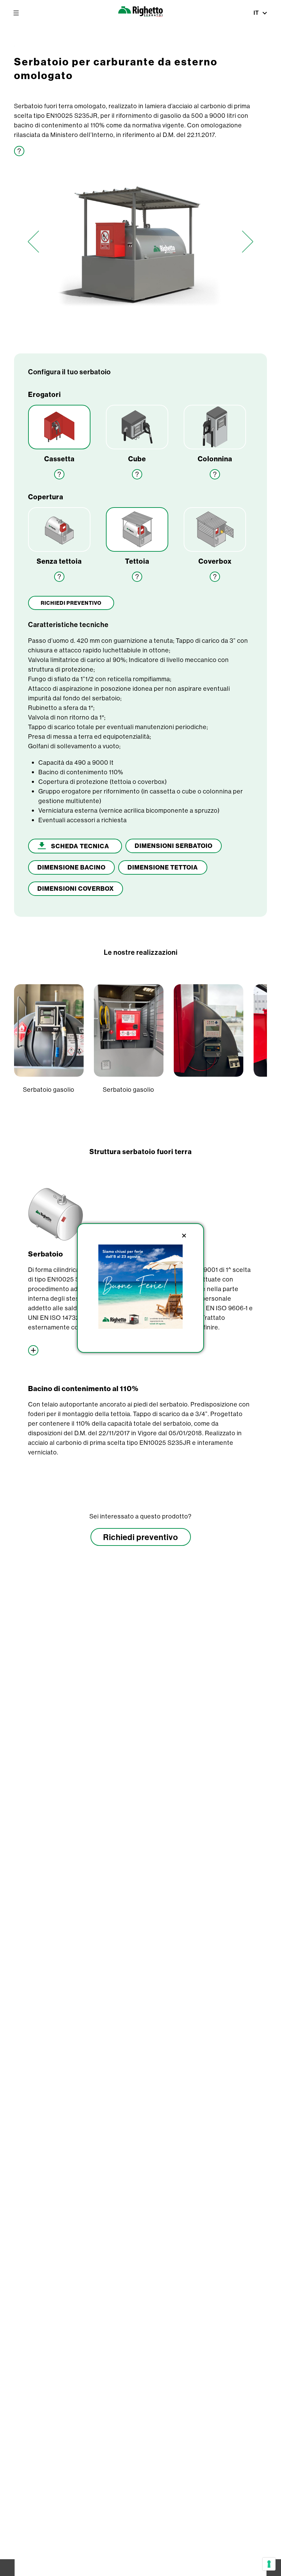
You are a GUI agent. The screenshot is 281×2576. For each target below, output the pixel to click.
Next (248, 242)
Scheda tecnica (80, 846)
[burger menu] (16, 13)
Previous (33, 242)
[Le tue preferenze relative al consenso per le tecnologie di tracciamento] (269, 2564)
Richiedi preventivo (141, 1537)
